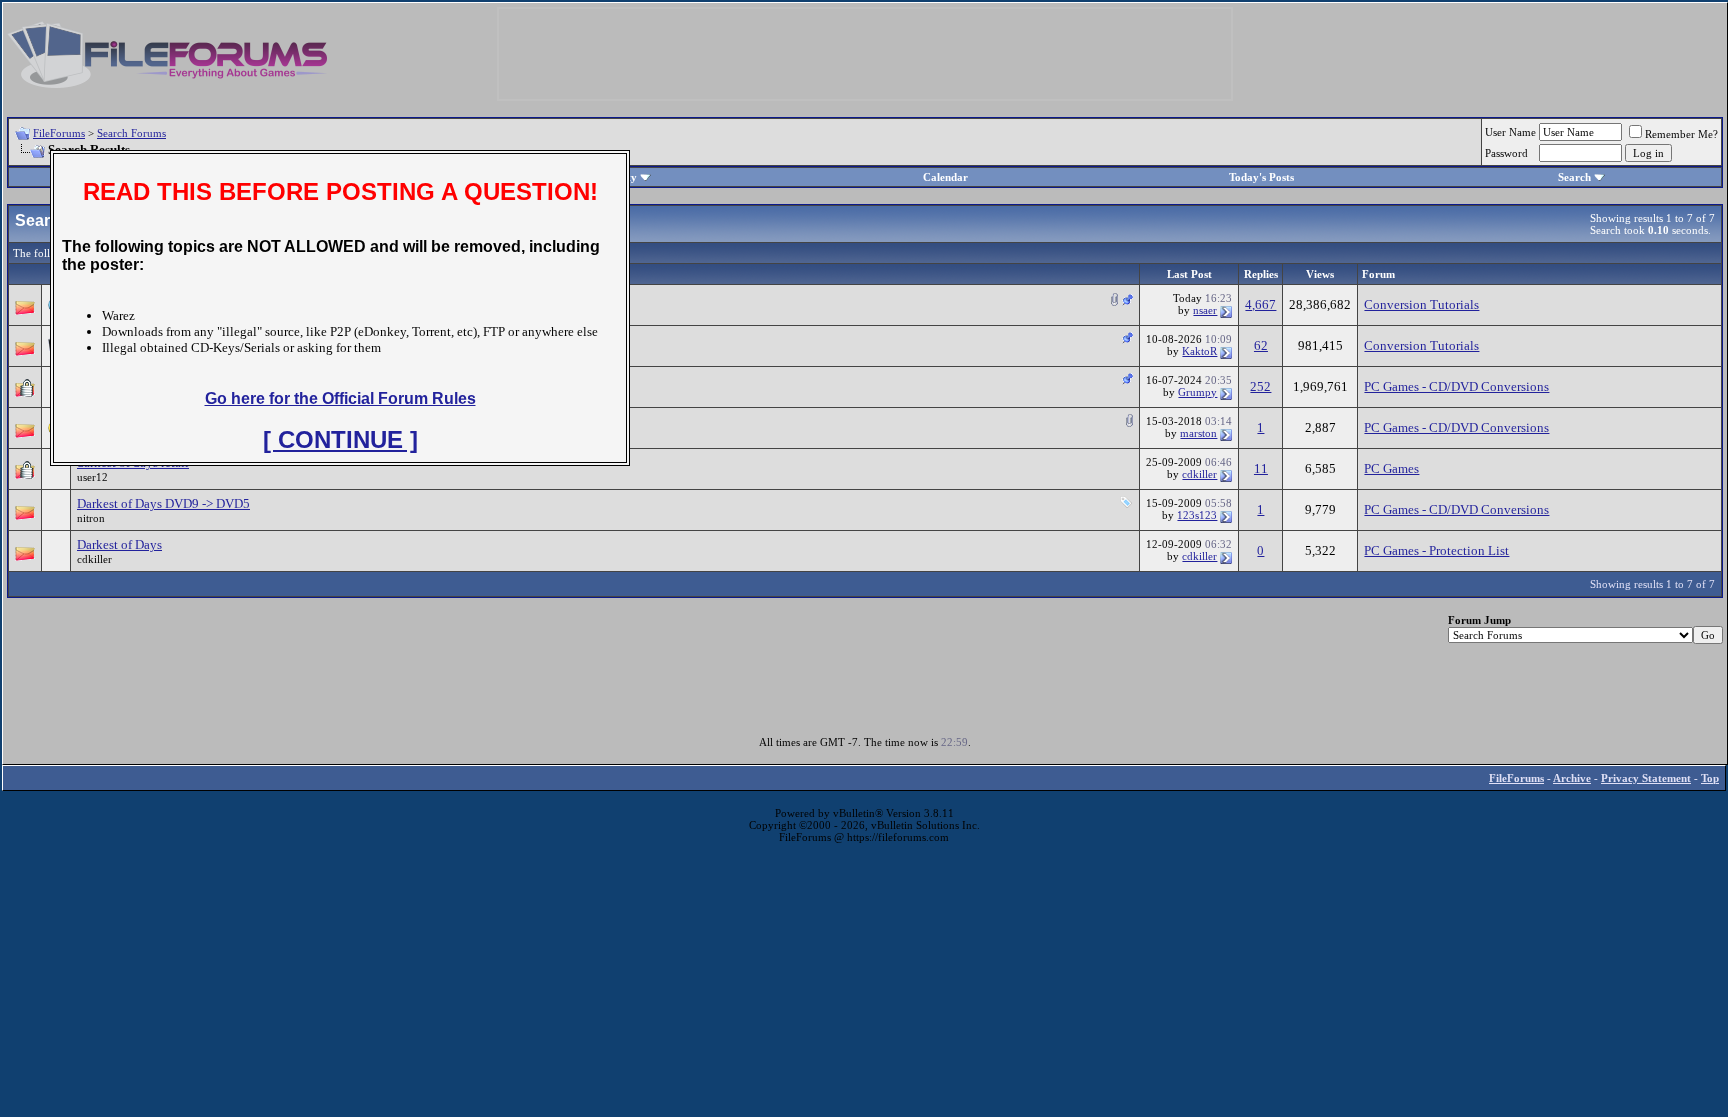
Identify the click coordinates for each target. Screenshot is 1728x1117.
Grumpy (1197, 392)
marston (1198, 433)
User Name (1510, 132)
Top (1710, 778)
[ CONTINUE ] (340, 439)
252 (1260, 386)
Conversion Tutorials (1421, 304)
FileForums (59, 133)
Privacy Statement (1646, 778)
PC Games (1391, 468)
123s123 (1197, 515)
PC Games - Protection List (1436, 550)
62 (1261, 345)
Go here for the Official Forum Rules (340, 398)
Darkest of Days (119, 544)
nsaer (1205, 310)
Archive (1572, 778)
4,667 (1260, 304)
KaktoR (1199, 351)
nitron (91, 518)
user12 (92, 477)
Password (1506, 153)
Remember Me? (1681, 134)
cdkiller (1199, 474)
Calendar (945, 177)
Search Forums (131, 133)
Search (1574, 177)
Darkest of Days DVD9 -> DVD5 (163, 503)
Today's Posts (1261, 177)
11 (1261, 468)
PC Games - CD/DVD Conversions (1456, 386)
